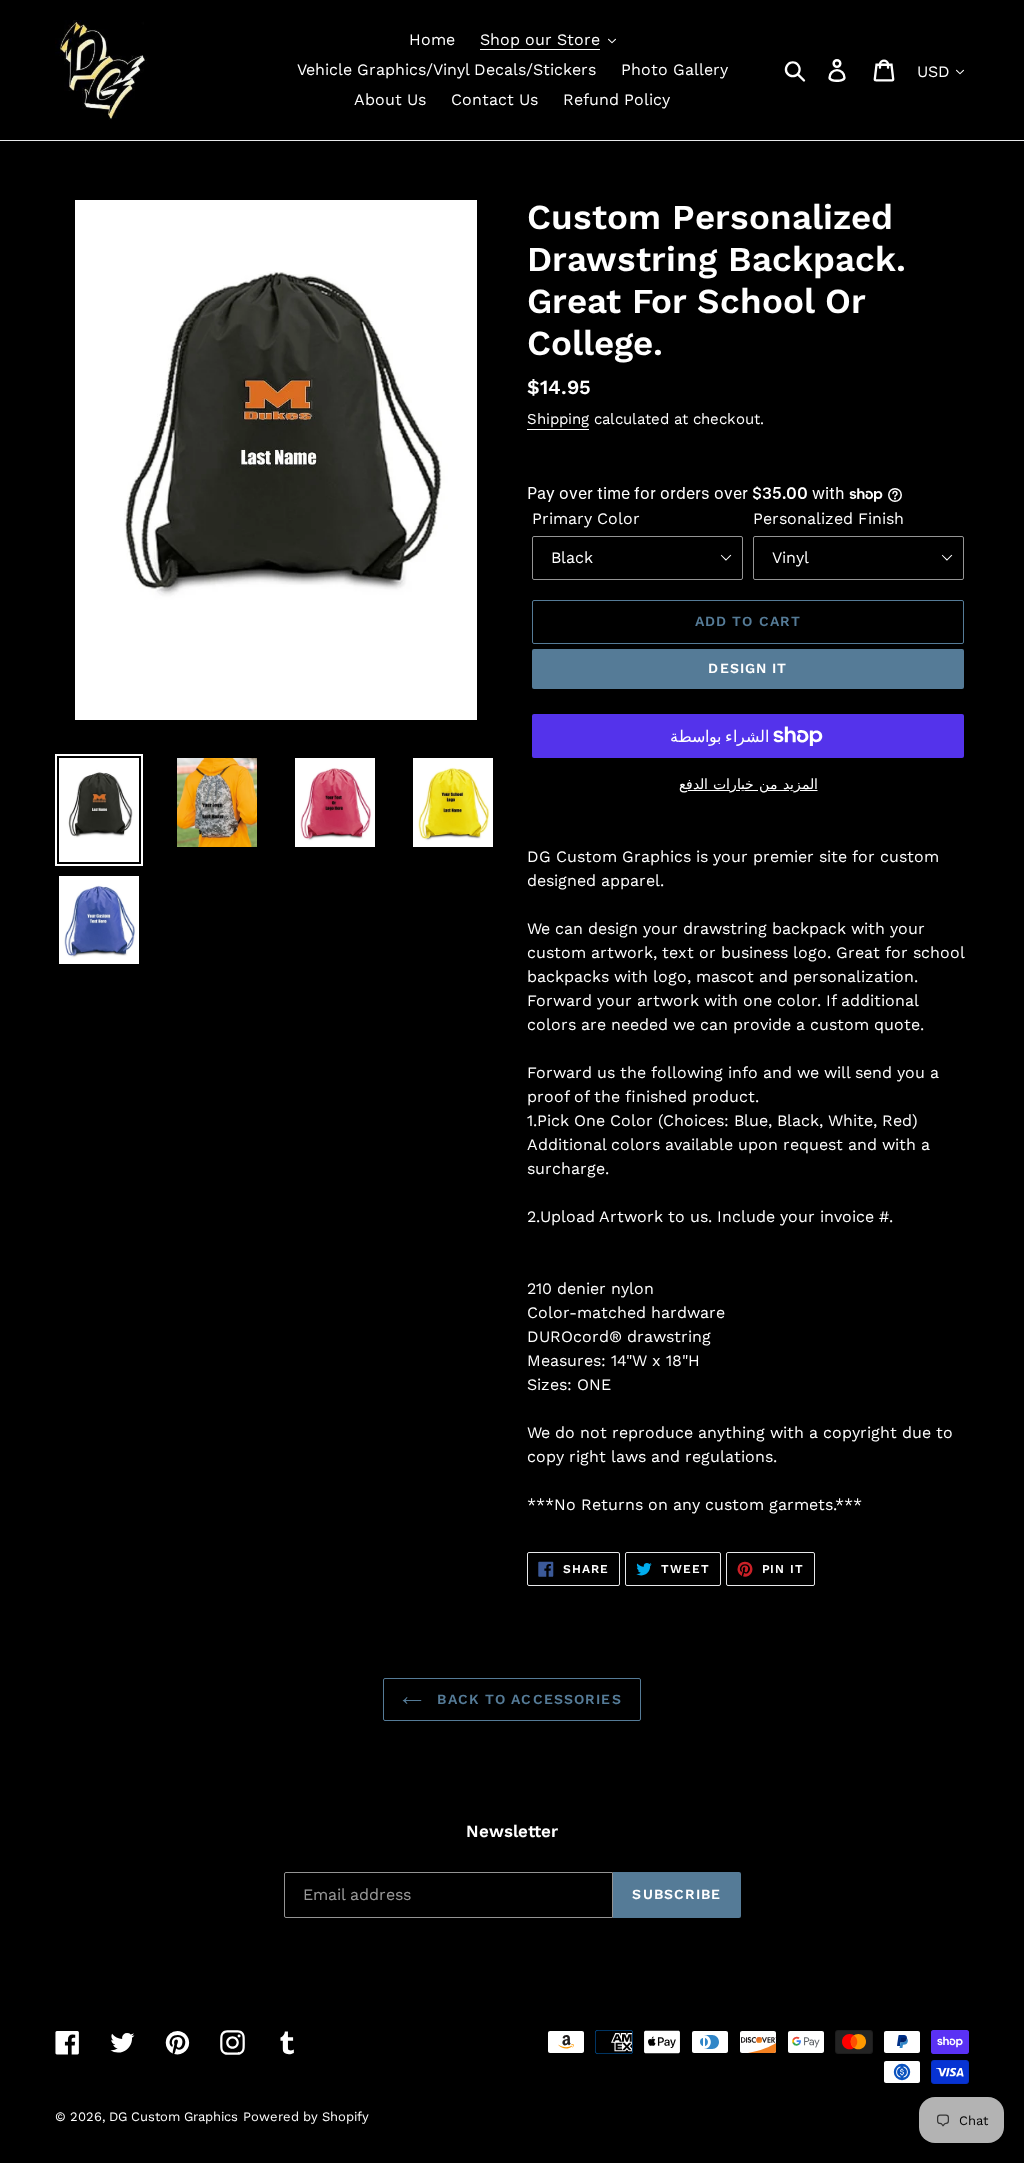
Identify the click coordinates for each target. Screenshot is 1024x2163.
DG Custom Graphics (173, 2116)
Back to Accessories (526, 1699)
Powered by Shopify (306, 2116)
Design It (747, 668)
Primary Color (586, 518)
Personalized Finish (828, 518)
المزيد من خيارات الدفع (748, 784)
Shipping (558, 419)
